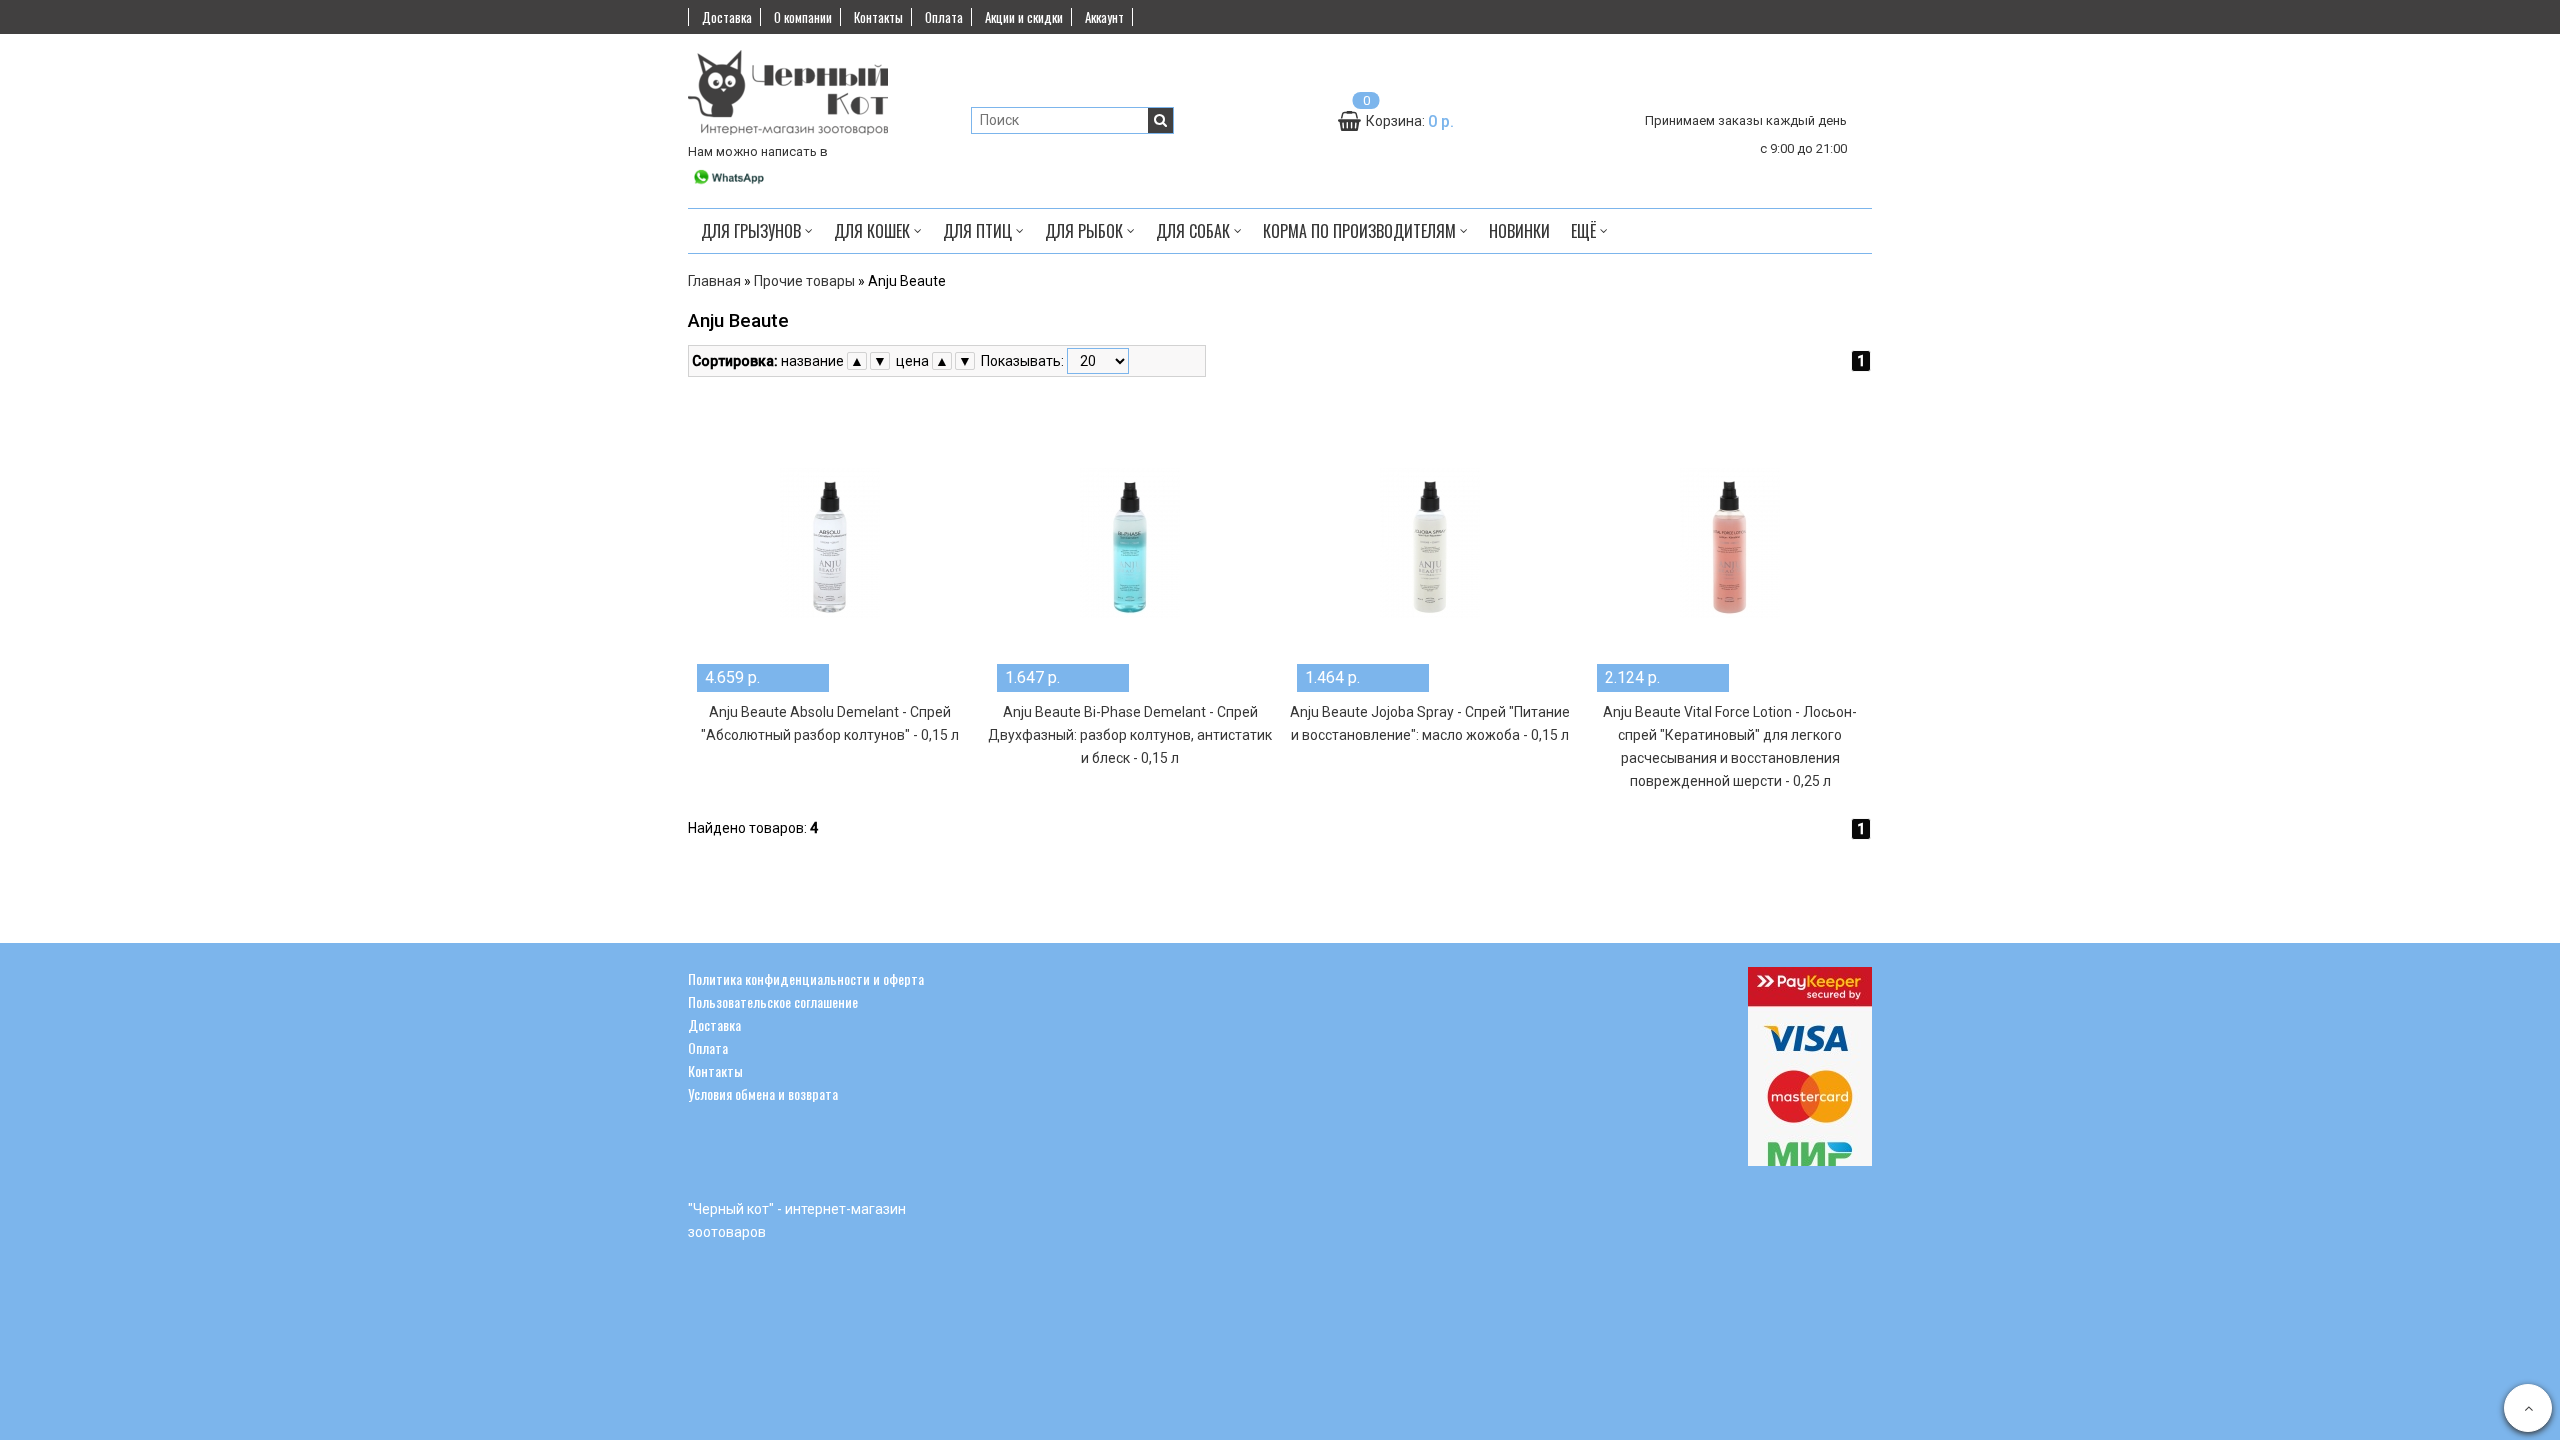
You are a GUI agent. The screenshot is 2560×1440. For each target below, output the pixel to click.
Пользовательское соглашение (773, 1001)
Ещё (1583, 231)
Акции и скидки (1024, 17)
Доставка (727, 17)
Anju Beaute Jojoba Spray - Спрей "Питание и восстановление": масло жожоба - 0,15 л (1430, 723)
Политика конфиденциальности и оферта (806, 978)
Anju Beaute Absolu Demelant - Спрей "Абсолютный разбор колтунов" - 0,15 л (830, 723)
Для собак (1195, 231)
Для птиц (979, 231)
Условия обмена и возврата (763, 1093)
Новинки (1519, 231)
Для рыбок (1086, 231)
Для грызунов (753, 231)
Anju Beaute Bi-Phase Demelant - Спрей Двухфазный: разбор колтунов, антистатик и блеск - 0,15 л (1130, 735)
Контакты (878, 17)
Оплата (944, 17)
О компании (803, 17)
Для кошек (874, 231)
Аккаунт (1104, 17)
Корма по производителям (1361, 231)
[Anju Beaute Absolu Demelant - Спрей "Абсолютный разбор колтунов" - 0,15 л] (830, 543)
